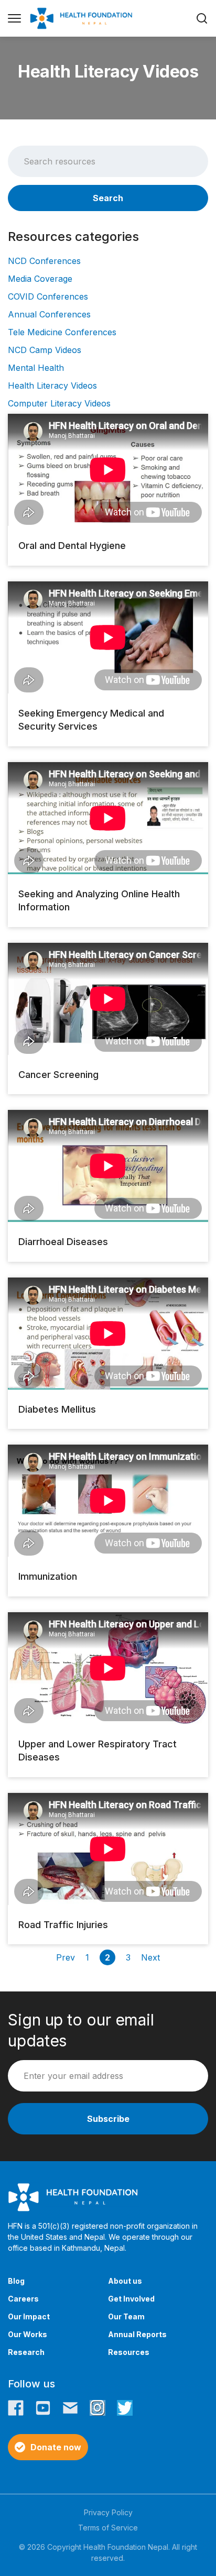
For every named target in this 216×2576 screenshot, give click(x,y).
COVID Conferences (48, 296)
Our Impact (29, 2316)
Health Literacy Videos (52, 386)
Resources (129, 2352)
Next (150, 1957)
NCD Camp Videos (45, 350)
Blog (16, 2281)
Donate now (56, 2447)
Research (26, 2352)
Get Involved (131, 2299)
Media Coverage (40, 279)
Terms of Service (108, 2528)
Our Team (126, 2316)
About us (125, 2281)
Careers (23, 2299)
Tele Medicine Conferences (62, 332)
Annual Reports (137, 2334)
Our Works (28, 2334)
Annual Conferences (49, 314)
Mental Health (36, 368)
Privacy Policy (108, 2512)
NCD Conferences (44, 261)
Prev (66, 1957)
